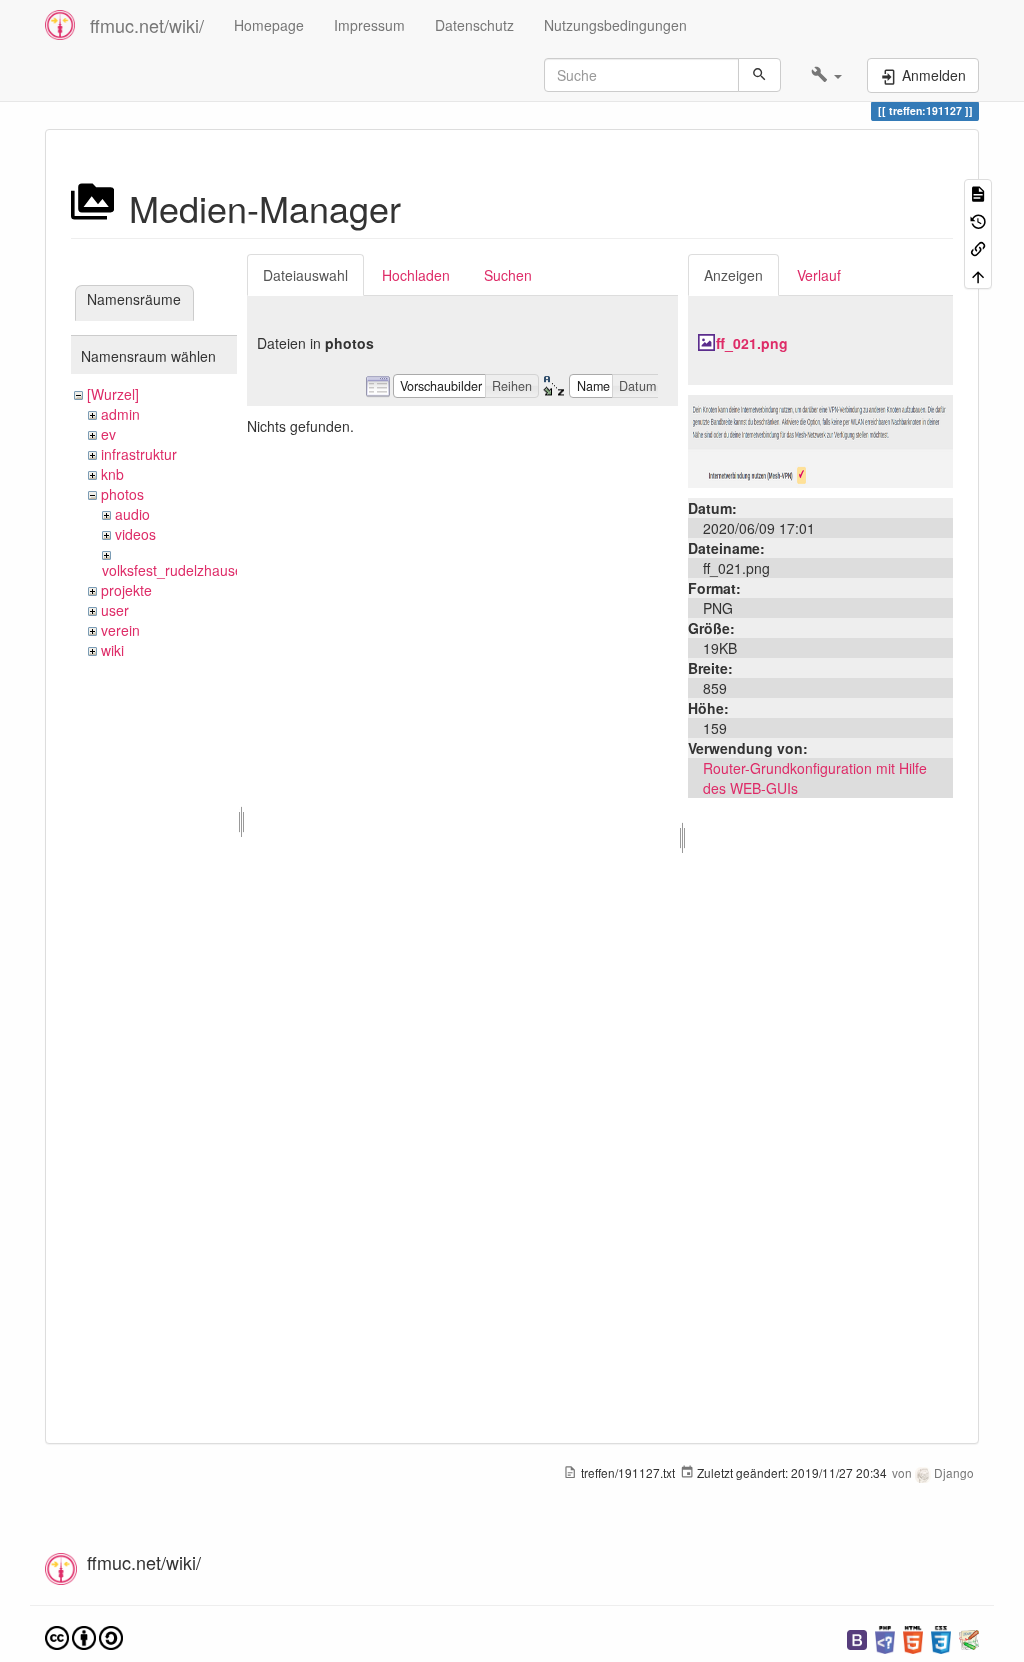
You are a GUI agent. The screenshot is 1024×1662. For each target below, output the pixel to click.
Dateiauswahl (305, 275)
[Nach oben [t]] (978, 274)
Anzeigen (733, 275)
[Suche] (759, 75)
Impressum (369, 25)
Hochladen (416, 275)
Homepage (269, 25)
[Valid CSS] (941, 1637)
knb (112, 474)
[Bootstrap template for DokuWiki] (857, 1637)
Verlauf (819, 275)
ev (108, 434)
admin (120, 414)
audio (132, 514)
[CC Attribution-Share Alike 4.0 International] (84, 1635)
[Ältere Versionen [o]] (978, 219)
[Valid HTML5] (913, 1637)
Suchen (508, 275)
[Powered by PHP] (885, 1637)
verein (120, 630)
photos (122, 494)
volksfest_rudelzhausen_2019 (196, 570)
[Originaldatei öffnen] (820, 439)
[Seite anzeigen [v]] (978, 192)
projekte (126, 590)
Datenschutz (474, 25)
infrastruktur (139, 454)
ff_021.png (752, 343)
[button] (826, 75)
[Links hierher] (978, 247)
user (115, 610)
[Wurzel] (113, 394)
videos (135, 534)
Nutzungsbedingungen (615, 25)
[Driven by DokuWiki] (969, 1637)
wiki (112, 650)
